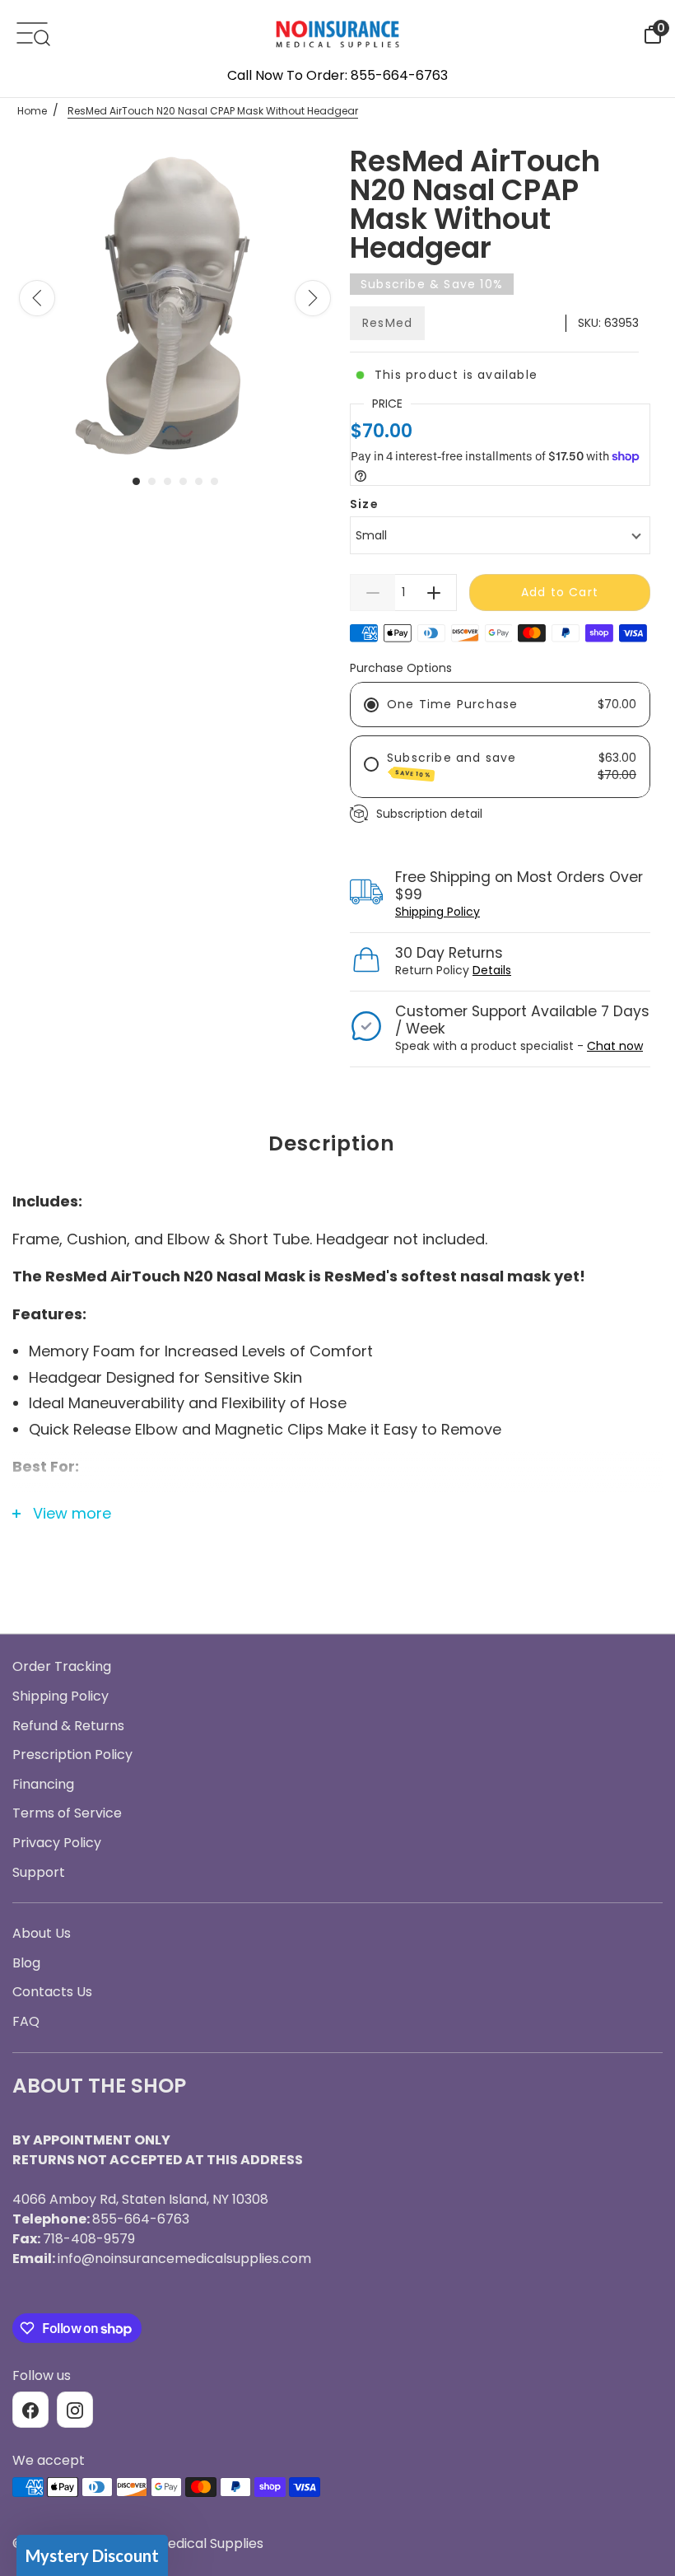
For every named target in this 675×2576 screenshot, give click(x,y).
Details (492, 970)
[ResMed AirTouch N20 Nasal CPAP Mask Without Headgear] (175, 301)
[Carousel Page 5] (199, 481)
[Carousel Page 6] (214, 481)
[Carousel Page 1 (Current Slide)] (136, 481)
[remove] (372, 593)
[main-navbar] (32, 32)
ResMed (387, 323)
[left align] (37, 298)
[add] (434, 593)
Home (32, 111)
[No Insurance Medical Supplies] (337, 33)
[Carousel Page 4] (183, 481)
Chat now (615, 1046)
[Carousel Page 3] (168, 481)
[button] (92, 2555)
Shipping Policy (438, 912)
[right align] (313, 298)
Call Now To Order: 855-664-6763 (337, 75)
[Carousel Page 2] (152, 481)
